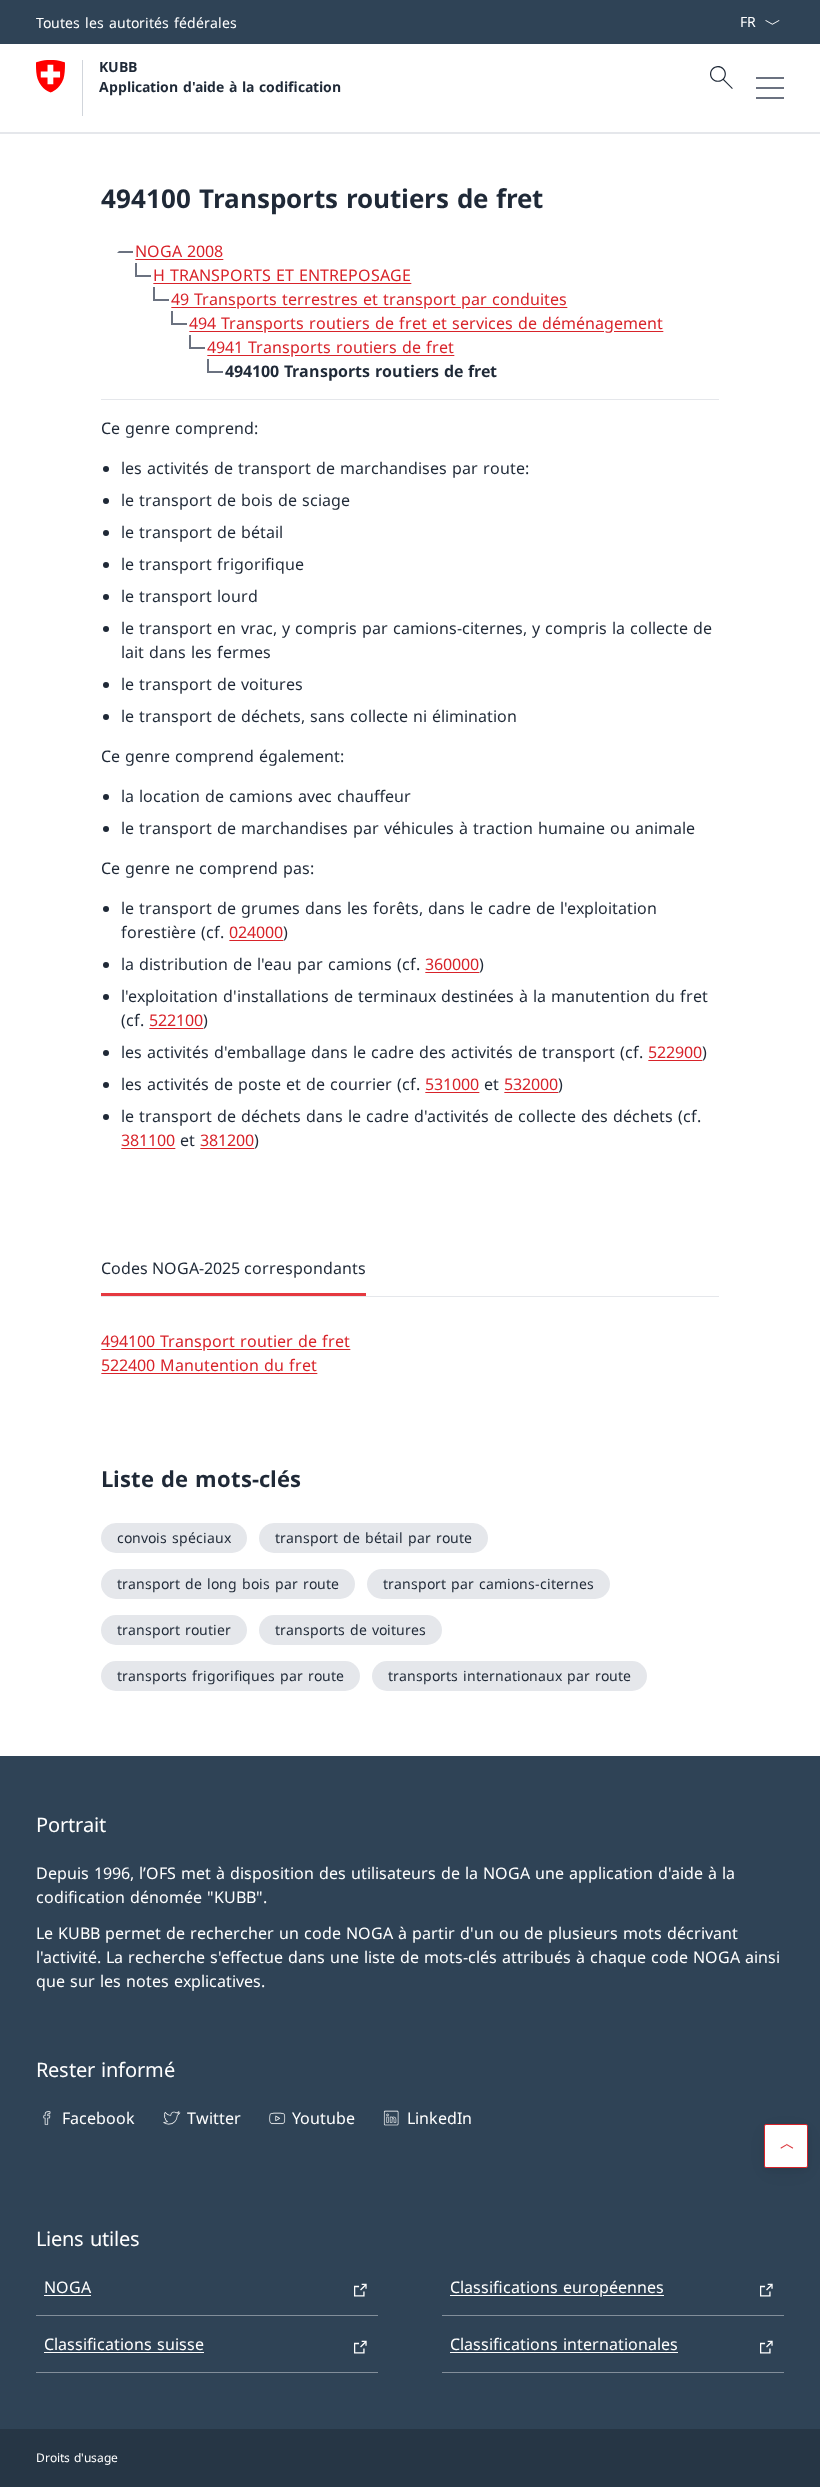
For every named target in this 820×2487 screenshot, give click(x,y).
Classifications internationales (564, 2344)
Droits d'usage (77, 2457)
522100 (176, 1020)
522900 (675, 1052)
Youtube (323, 2118)
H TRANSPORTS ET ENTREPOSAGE (282, 275)
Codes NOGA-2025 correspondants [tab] (233, 1268)
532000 (531, 1084)
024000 (256, 932)
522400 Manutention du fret (209, 1365)
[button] (786, 2146)
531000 (452, 1084)
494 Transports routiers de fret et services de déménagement (426, 323)
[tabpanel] (409, 1337)
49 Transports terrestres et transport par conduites (369, 299)
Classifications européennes (557, 2287)
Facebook (98, 2118)
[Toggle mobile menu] (770, 88)
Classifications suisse (124, 2344)
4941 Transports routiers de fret (330, 347)
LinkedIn (439, 2118)
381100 (148, 1140)
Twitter (213, 2118)
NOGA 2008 (179, 251)
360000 (452, 964)
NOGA (67, 2287)
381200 (227, 1140)
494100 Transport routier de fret (225, 1341)
